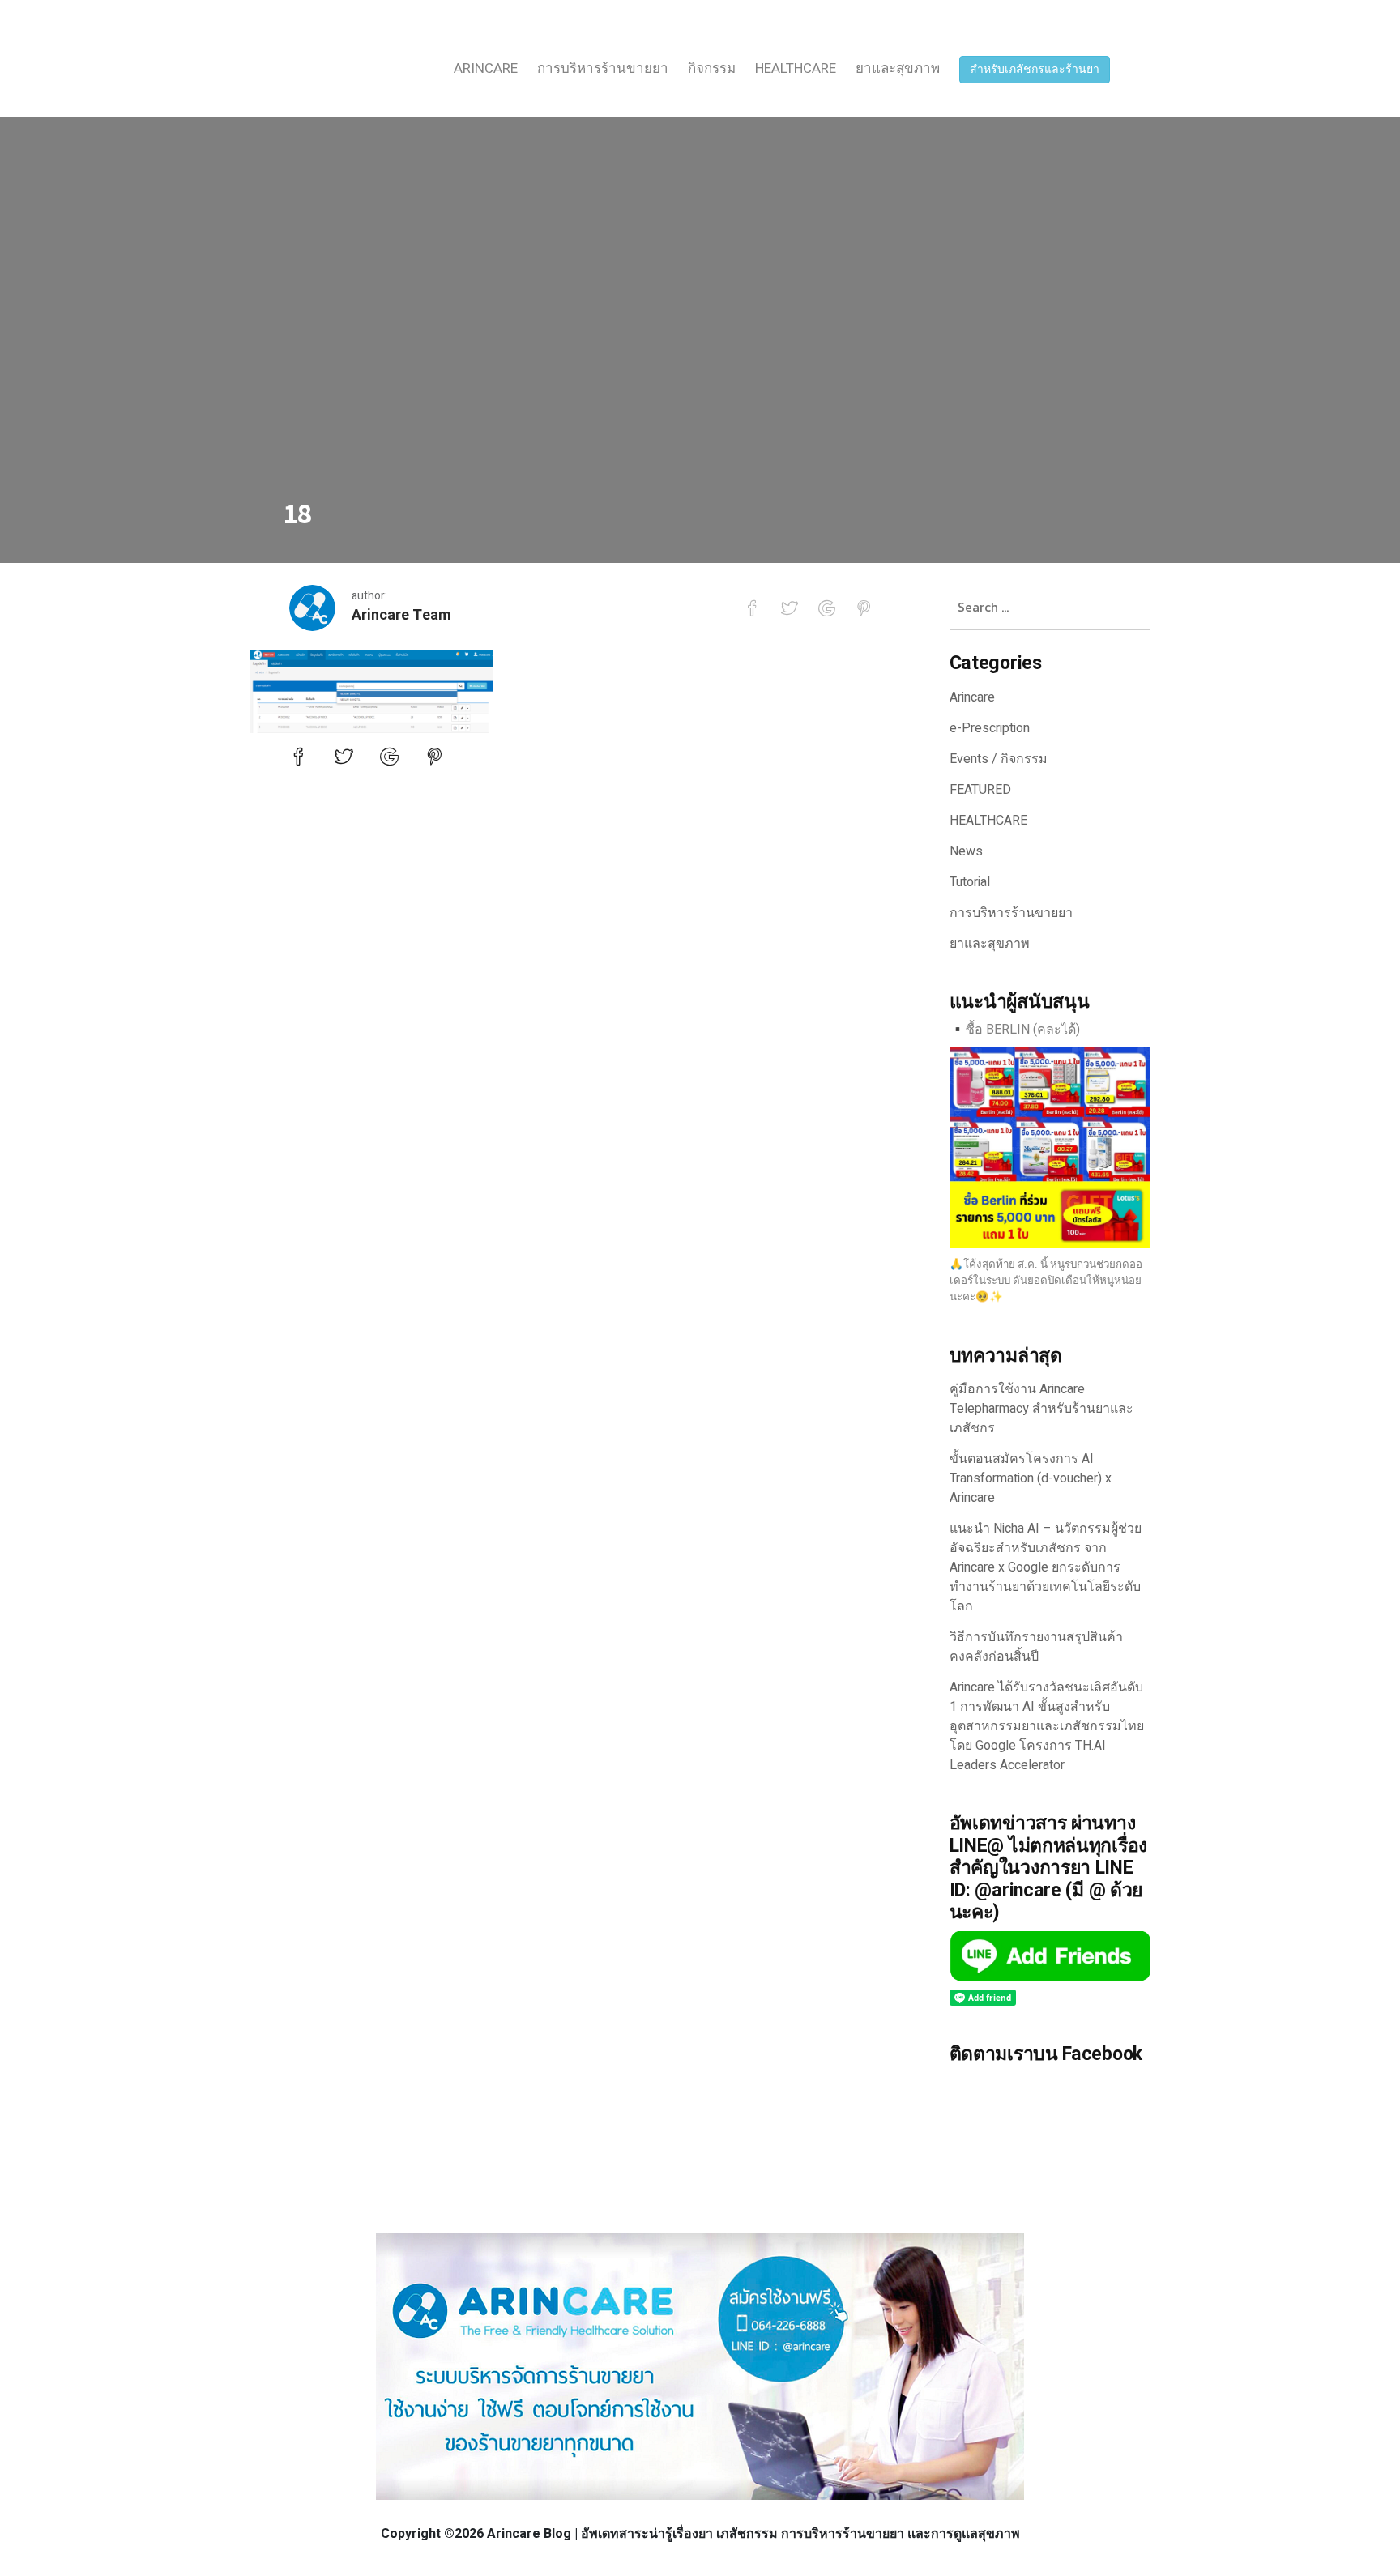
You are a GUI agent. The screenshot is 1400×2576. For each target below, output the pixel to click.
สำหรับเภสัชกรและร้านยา (1035, 69)
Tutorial (970, 882)
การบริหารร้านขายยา (603, 68)
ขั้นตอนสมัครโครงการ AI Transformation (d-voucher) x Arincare (1031, 1478)
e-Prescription (990, 728)
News (966, 851)
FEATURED (980, 790)
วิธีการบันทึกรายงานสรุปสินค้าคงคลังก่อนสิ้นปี (1036, 1647)
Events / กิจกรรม (999, 759)
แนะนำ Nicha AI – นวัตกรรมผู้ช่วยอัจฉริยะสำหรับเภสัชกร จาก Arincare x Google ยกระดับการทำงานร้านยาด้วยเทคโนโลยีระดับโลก (1046, 1567)
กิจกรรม (712, 68)
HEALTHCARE (796, 68)
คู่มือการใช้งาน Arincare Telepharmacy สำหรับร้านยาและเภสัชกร (1041, 1409)
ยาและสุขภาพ (898, 68)
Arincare (486, 68)
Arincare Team (401, 615)
